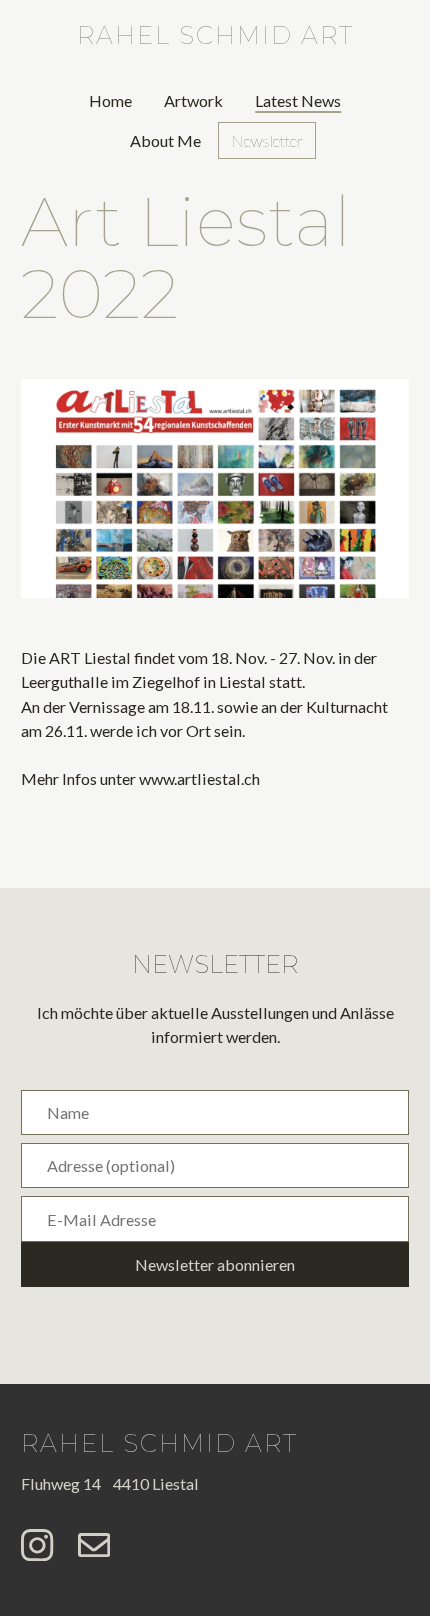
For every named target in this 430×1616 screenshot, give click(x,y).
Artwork (193, 100)
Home (110, 100)
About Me (165, 140)
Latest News (298, 100)
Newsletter (267, 140)
